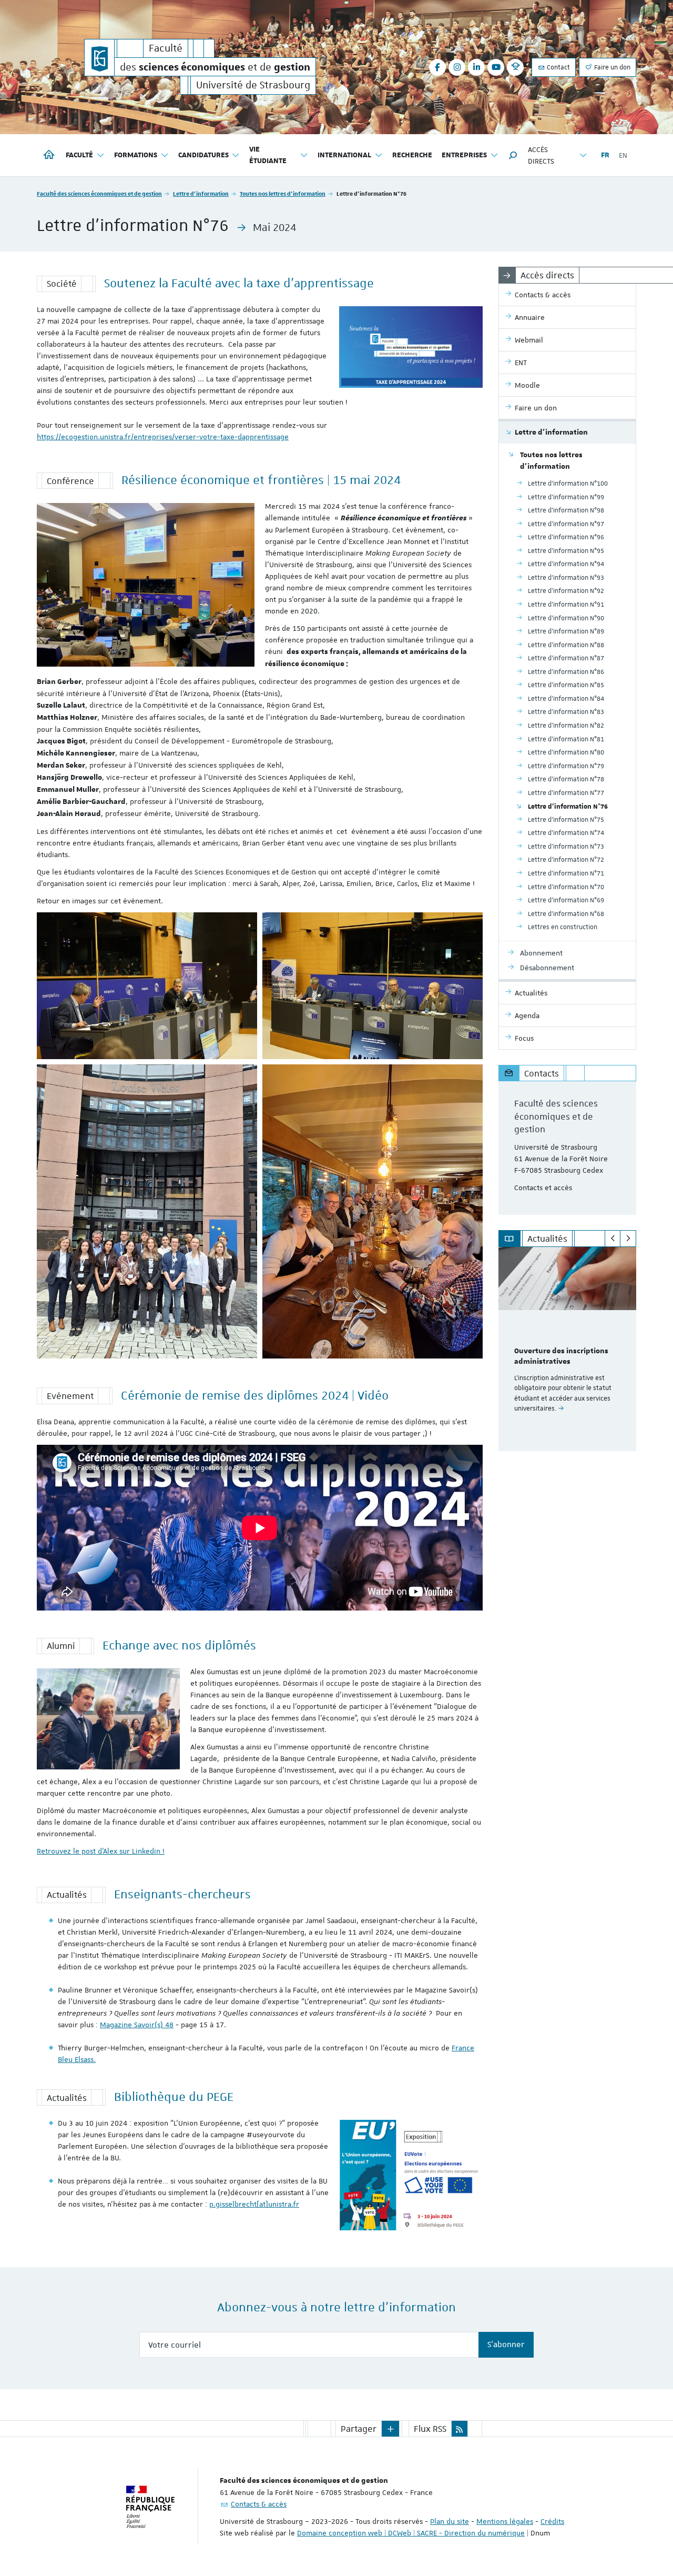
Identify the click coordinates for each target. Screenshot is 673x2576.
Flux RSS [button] (430, 2429)
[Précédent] (613, 1239)
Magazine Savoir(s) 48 (137, 2025)
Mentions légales (505, 2521)
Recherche (412, 155)
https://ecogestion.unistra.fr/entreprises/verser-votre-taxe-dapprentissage (163, 437)
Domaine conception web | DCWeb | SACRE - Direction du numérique (411, 2533)
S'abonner (506, 2344)
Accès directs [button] (541, 155)
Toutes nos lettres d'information (283, 193)
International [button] (344, 155)
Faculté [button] (79, 155)
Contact (558, 67)
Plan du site (450, 2521)
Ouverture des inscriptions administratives (561, 1356)
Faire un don (611, 67)
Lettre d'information (201, 193)
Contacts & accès (259, 2504)
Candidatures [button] (203, 155)
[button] (513, 155)
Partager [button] (359, 2429)
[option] (568, 1349)
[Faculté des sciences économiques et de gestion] (99, 58)
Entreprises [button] (464, 155)
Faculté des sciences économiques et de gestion (99, 193)
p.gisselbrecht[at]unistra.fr (254, 2204)
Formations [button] (136, 155)
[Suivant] (628, 1239)
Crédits (552, 2521)
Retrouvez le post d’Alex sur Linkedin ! (101, 1851)
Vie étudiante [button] (268, 155)
